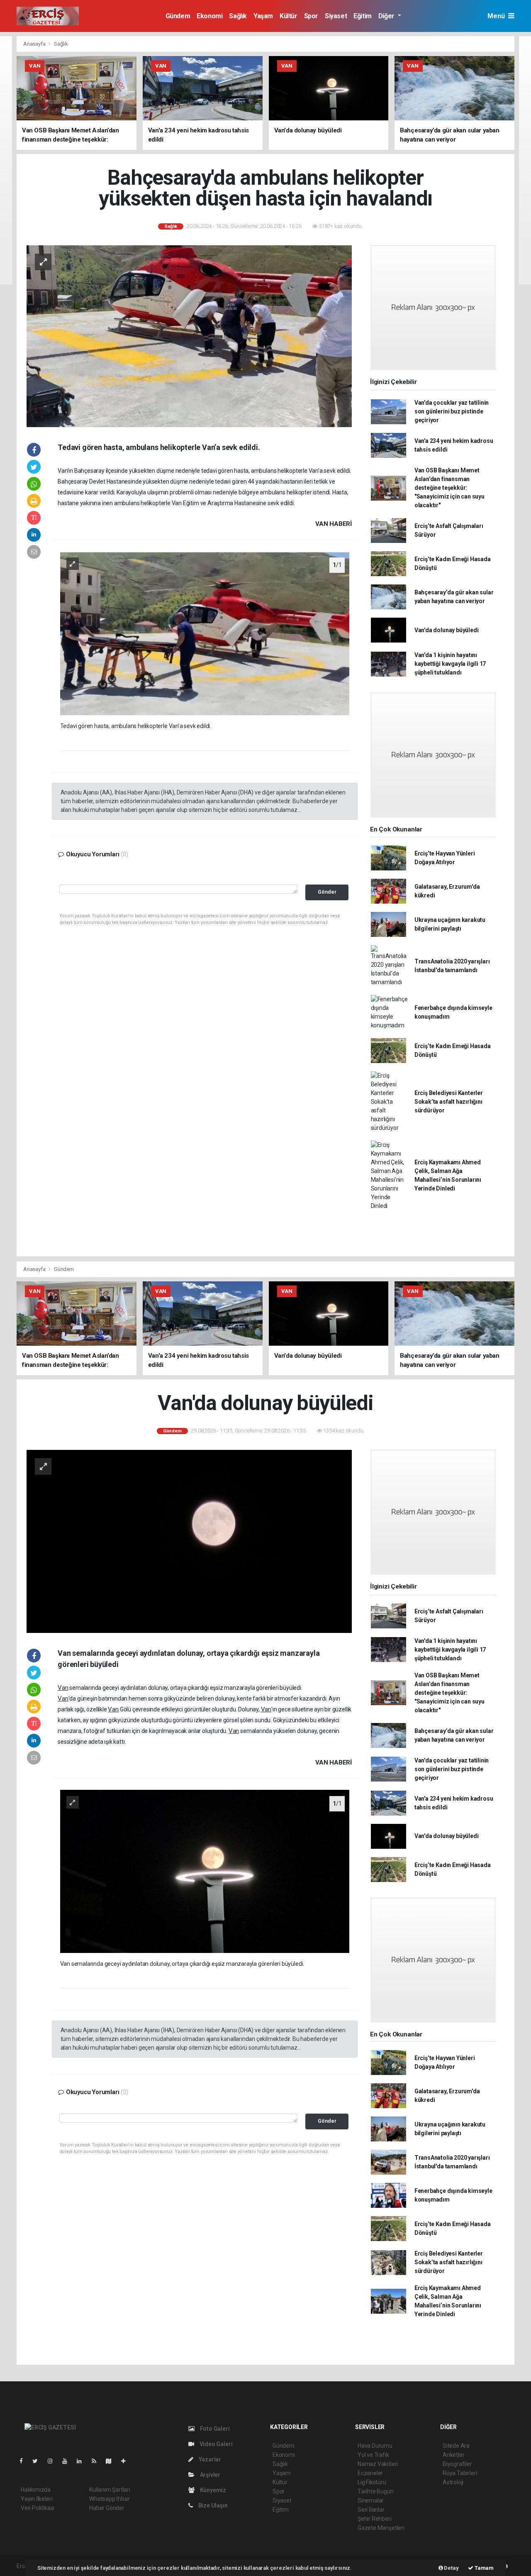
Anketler (453, 2455)
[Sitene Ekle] (127, 2461)
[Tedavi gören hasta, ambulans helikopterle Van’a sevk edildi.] (205, 633)
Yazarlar (209, 2459)
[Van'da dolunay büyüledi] (189, 1541)
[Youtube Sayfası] (68, 2461)
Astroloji (453, 2482)
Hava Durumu (375, 2446)
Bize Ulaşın (212, 2505)
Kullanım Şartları (110, 2490)
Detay (451, 2568)
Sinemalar (371, 2500)
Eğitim (363, 16)
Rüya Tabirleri (460, 2473)
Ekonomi (209, 16)
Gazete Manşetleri (381, 2528)
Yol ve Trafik (373, 2455)
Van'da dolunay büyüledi (447, 630)
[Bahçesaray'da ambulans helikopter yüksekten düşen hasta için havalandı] (189, 336)
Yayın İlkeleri (37, 2499)
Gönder (327, 892)
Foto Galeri (214, 2429)
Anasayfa (35, 44)
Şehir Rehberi (375, 2519)
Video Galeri (215, 2444)
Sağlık (238, 16)
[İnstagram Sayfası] (54, 2461)
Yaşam (263, 16)
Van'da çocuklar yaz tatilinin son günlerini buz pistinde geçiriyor (452, 411)
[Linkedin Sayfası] (83, 2461)
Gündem (178, 16)
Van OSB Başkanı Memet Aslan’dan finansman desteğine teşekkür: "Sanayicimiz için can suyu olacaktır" (449, 488)
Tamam (484, 2568)
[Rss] (97, 2461)
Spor (311, 16)
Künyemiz (212, 2490)
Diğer (387, 16)
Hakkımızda (36, 2490)
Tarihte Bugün (376, 2491)
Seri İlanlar (371, 2510)
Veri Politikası (38, 2508)
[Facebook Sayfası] (24, 2461)
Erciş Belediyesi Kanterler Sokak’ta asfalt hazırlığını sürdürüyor (449, 1102)
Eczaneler (370, 2473)
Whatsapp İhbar (109, 2499)
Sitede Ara (456, 2446)
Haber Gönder (107, 2508)
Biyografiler (457, 2464)
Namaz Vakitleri (378, 2464)
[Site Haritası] (112, 2461)
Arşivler (209, 2475)
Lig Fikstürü (372, 2482)
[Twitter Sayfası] (38, 2461)
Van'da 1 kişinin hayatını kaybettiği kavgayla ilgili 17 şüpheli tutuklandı (450, 664)
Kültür (289, 16)
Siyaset (336, 16)
